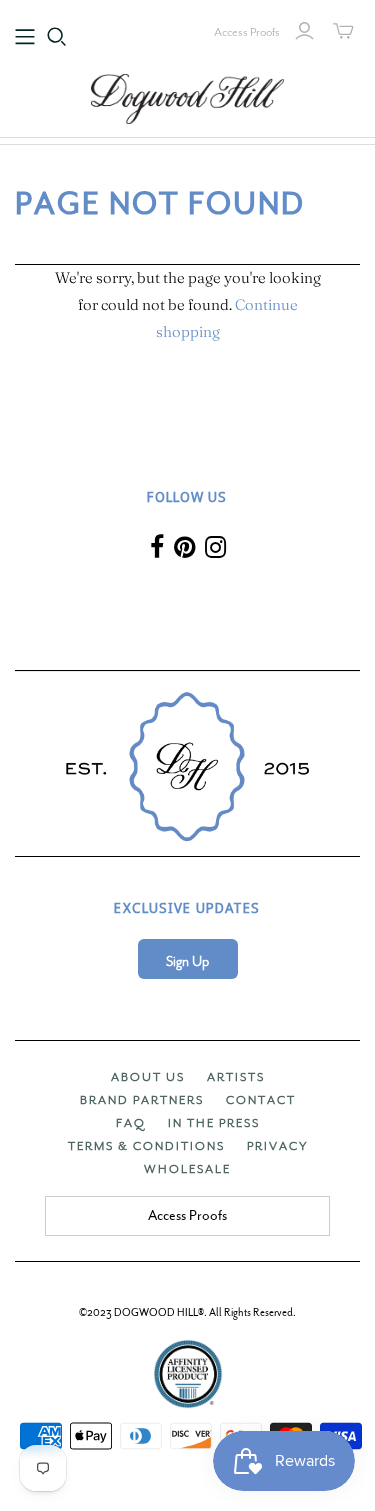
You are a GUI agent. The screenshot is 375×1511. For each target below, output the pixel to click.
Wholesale (187, 1169)
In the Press (214, 1123)
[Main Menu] (25, 37)
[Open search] (57, 37)
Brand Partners (142, 1100)
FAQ (131, 1123)
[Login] (304, 31)
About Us (148, 1077)
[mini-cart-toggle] (343, 31)
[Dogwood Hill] (188, 96)
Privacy (277, 1146)
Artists (236, 1077)
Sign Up (187, 961)
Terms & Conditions (146, 1146)
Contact (261, 1100)
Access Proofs (247, 32)
